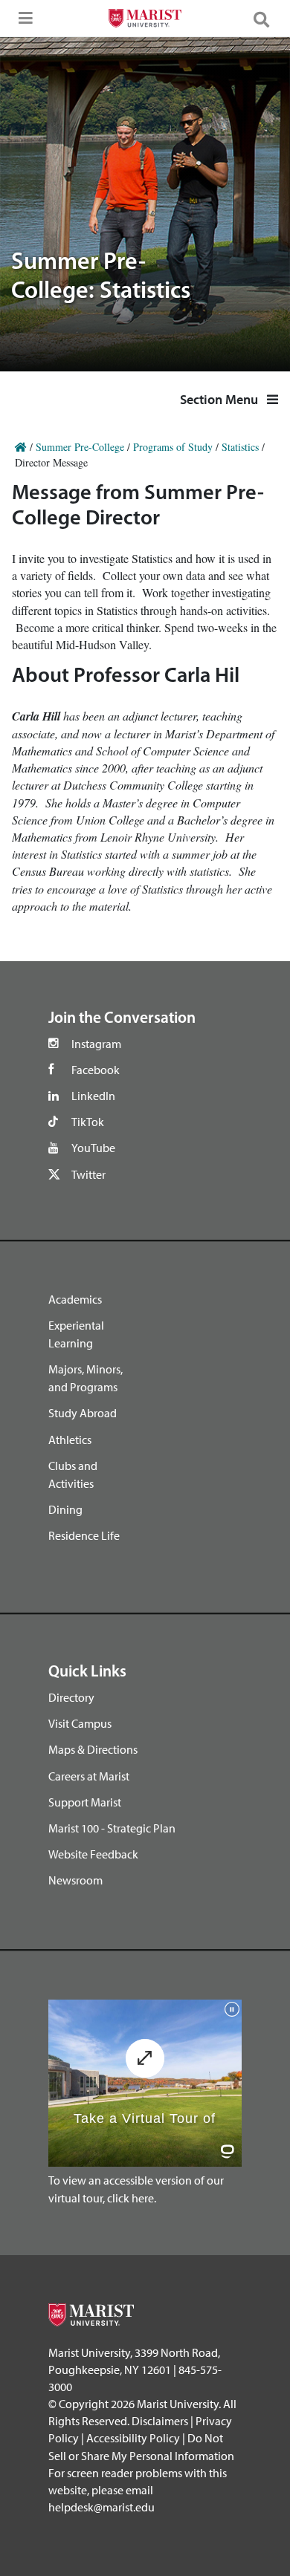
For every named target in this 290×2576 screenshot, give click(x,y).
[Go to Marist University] (145, 20)
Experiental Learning (76, 1334)
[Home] (21, 447)
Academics (75, 1299)
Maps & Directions (93, 1749)
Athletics (70, 1440)
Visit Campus (80, 1723)
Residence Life (84, 1535)
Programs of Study (173, 447)
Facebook (96, 1070)
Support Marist (85, 1802)
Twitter (88, 1174)
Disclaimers (160, 2421)
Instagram (96, 1044)
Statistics (240, 447)
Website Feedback (93, 1854)
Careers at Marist (89, 1776)
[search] (268, 19)
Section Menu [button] (220, 399)
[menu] (22, 22)
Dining (65, 1509)
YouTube (93, 1148)
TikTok (88, 1122)
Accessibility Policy (133, 2438)
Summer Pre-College (80, 447)
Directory (71, 1697)
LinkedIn (93, 1096)
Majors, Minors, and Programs (86, 1378)
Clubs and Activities (73, 1474)
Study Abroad (83, 1413)
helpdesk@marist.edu (101, 2507)
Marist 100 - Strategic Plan (112, 1828)
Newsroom (75, 1880)
